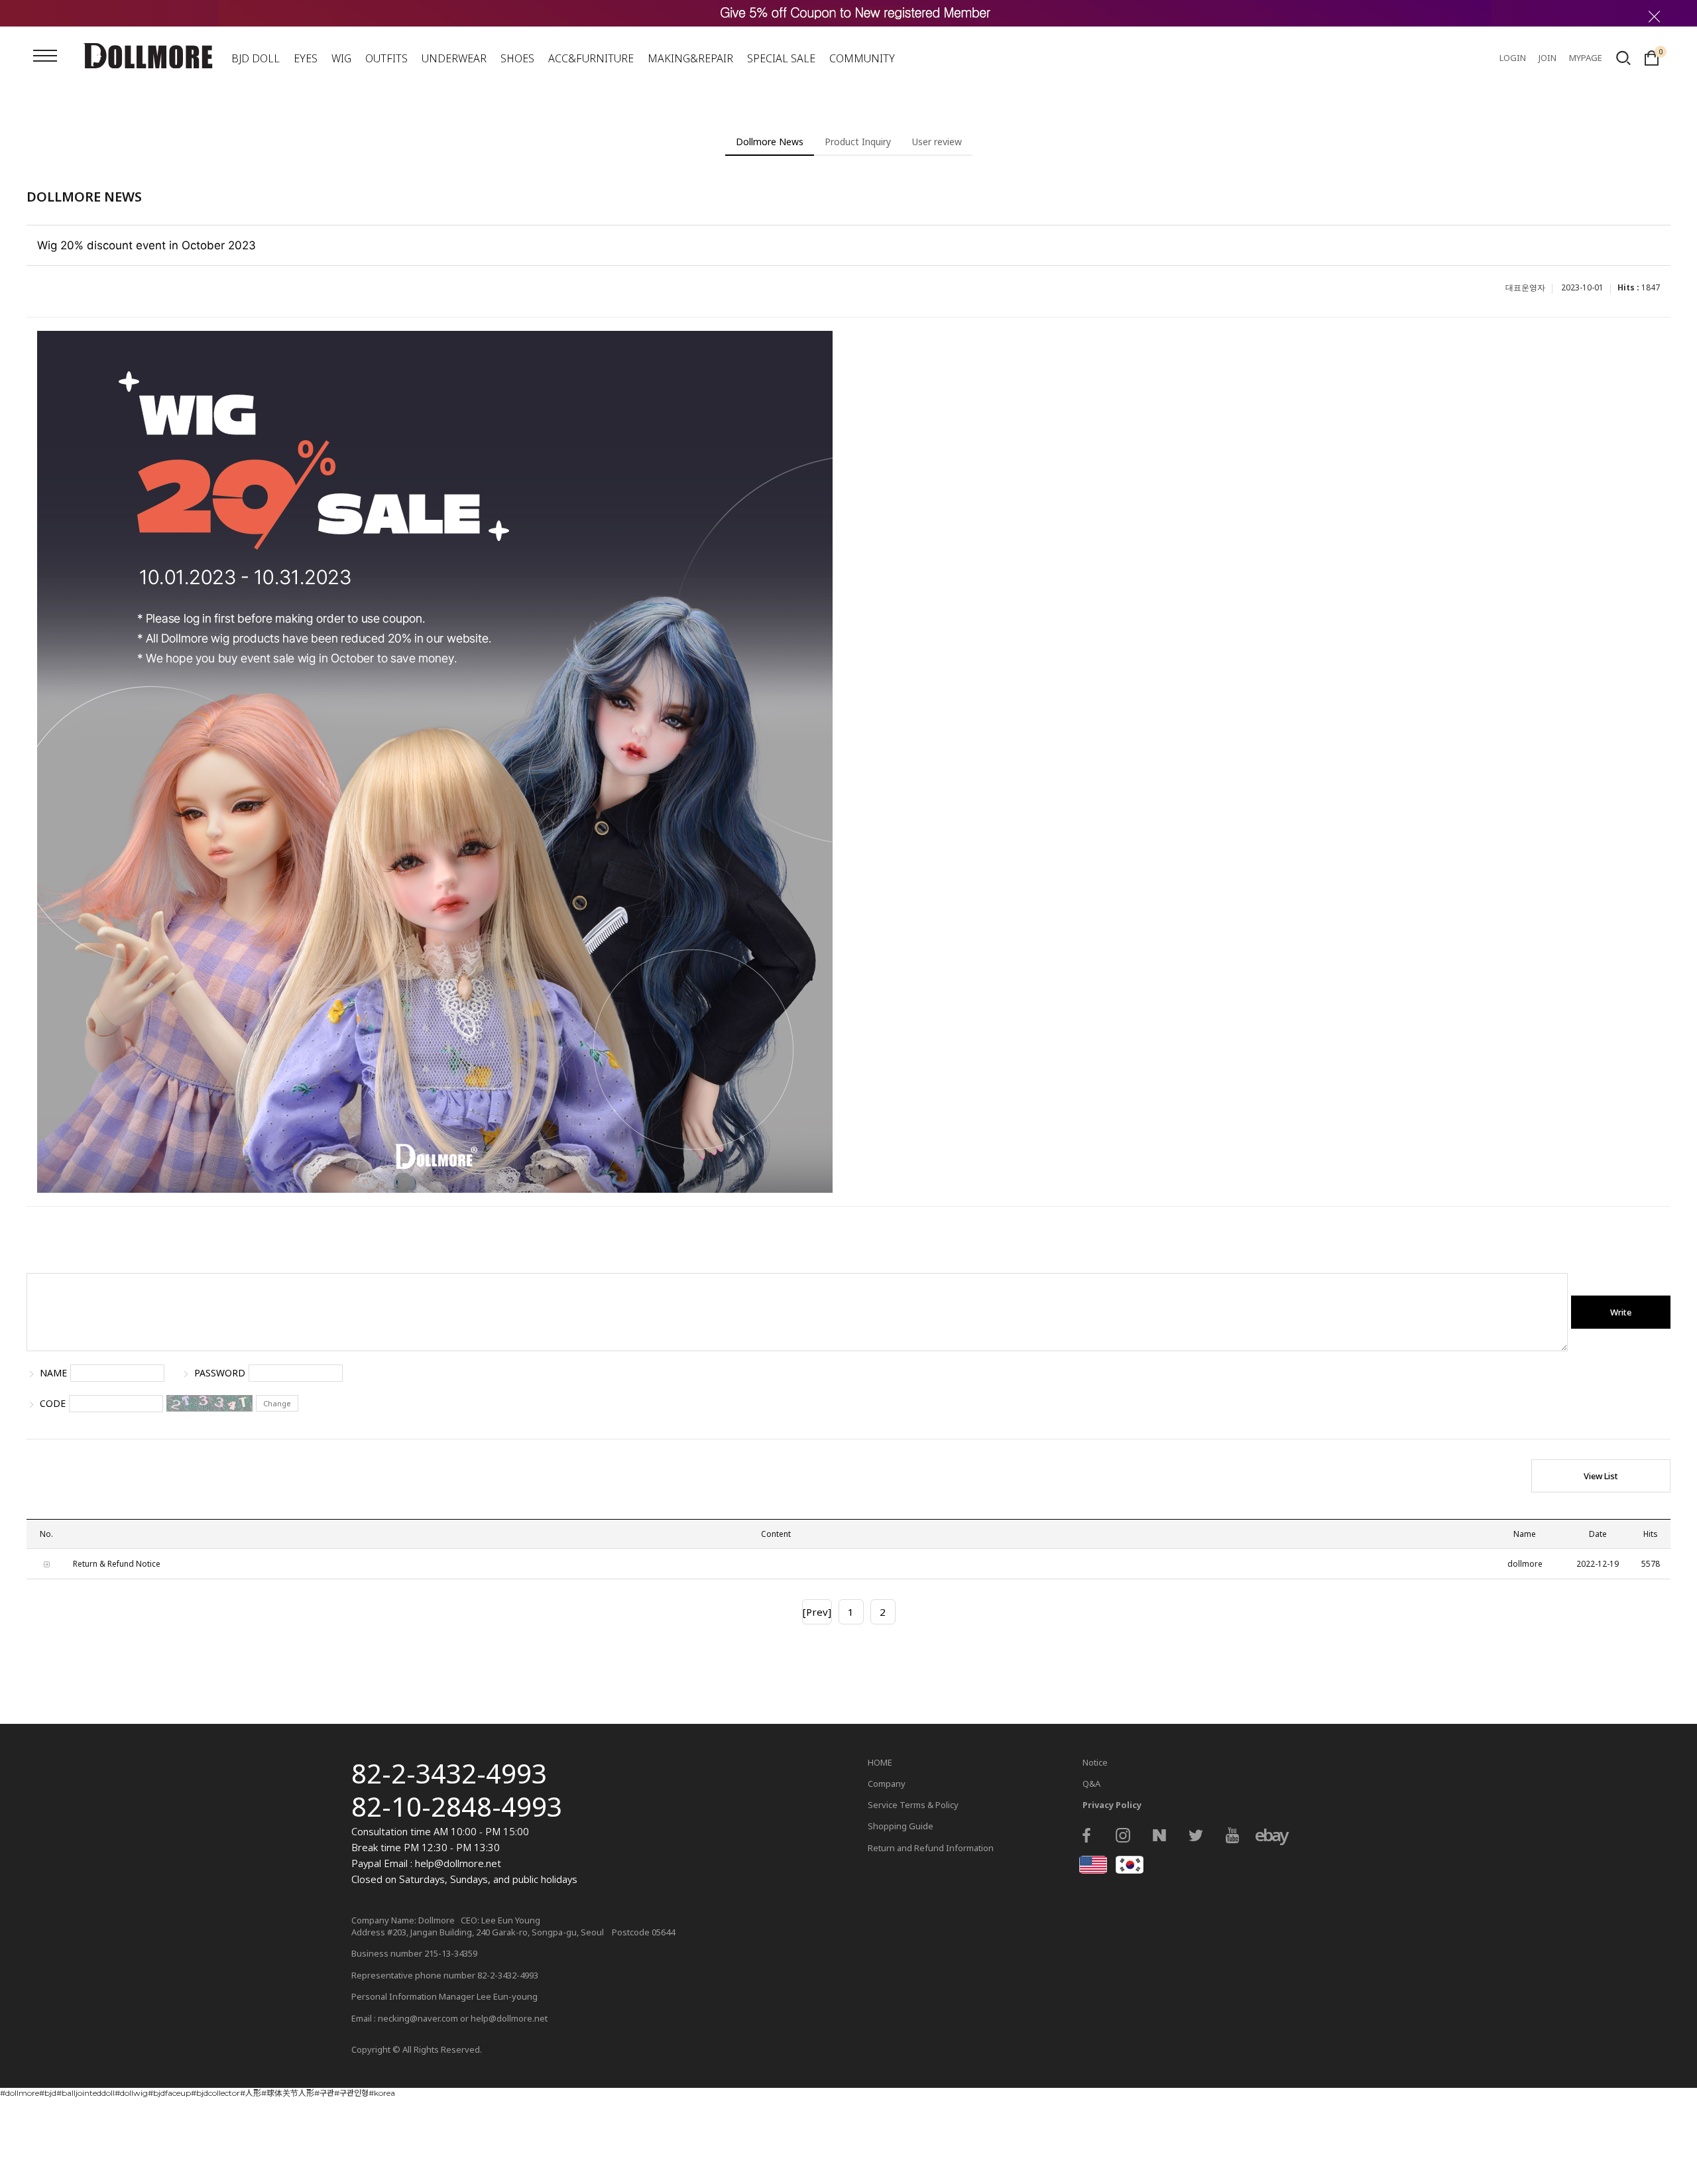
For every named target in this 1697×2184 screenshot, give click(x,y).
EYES (306, 58)
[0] (1652, 56)
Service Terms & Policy (913, 1805)
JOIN (1548, 58)
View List (1601, 1476)
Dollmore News (770, 142)
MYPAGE (1586, 58)
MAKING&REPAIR (690, 58)
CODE (53, 1404)
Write (1621, 1312)
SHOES (517, 58)
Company (887, 1784)
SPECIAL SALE (781, 58)
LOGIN (1513, 58)
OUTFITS (386, 58)
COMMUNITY (862, 58)
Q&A (1091, 1784)
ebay (1269, 1835)
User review (937, 142)
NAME (53, 1373)
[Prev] (817, 1612)
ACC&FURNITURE (591, 58)
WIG (341, 58)
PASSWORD (220, 1373)
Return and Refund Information (931, 1848)
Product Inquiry (858, 142)
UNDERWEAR (454, 58)
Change (277, 1403)
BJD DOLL (256, 58)
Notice (1095, 1762)
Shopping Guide (901, 1826)
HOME (880, 1762)
